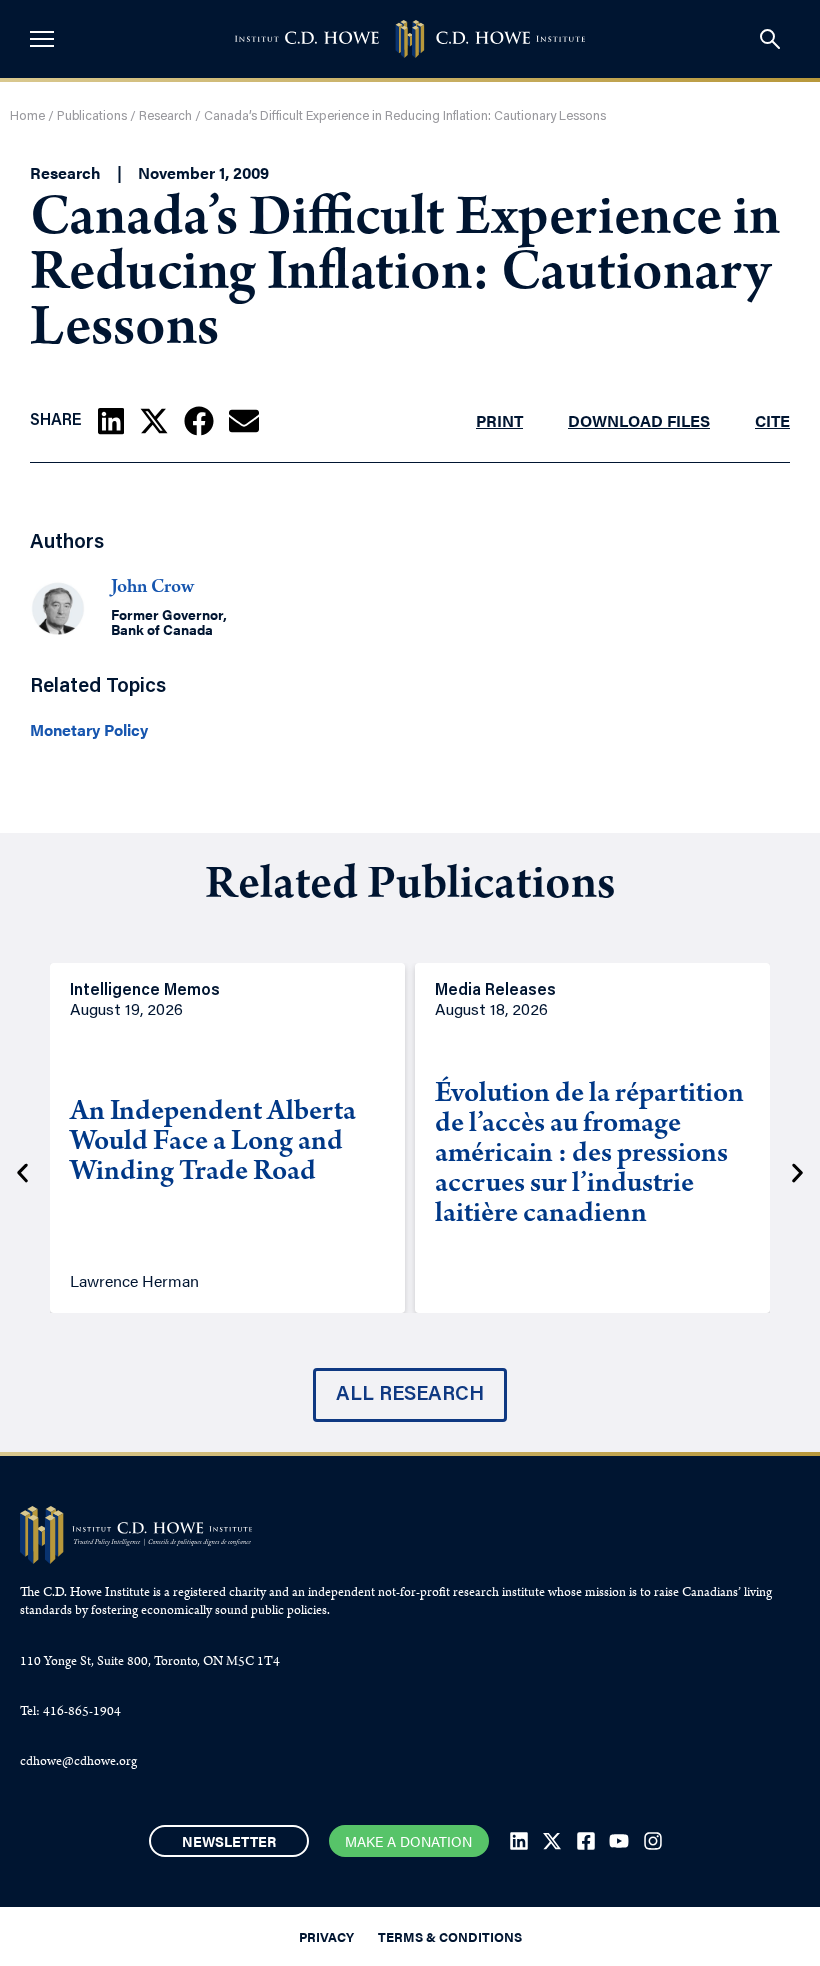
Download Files (639, 420)
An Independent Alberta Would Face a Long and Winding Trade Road (213, 1144)
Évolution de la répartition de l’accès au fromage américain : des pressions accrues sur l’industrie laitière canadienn (589, 1156)
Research (165, 116)
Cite (772, 420)
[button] (111, 421)
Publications (92, 116)
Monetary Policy (89, 730)
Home (27, 116)
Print (499, 420)
